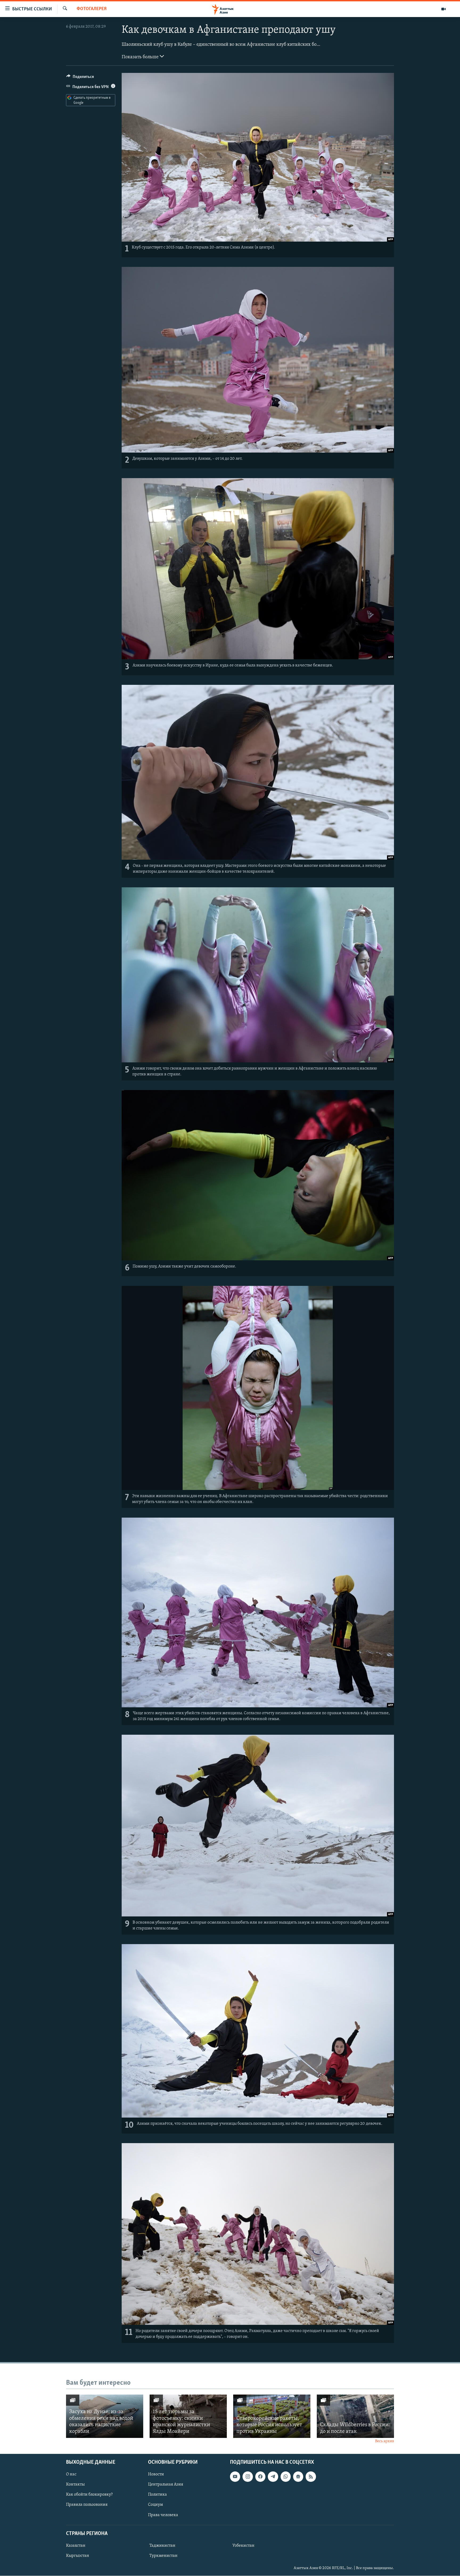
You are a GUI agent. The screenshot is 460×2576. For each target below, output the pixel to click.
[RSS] (311, 2476)
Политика (157, 2495)
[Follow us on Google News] (298, 2476)
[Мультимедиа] (443, 9)
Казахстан (76, 2546)
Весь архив (385, 2441)
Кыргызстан (78, 2556)
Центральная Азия (166, 2484)
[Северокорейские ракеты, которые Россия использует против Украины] (272, 2416)
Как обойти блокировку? (89, 2495)
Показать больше (141, 57)
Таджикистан (162, 2546)
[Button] (80, 78)
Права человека (163, 2515)
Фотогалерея (92, 9)
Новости (156, 2474)
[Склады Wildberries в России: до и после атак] (355, 2416)
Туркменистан (163, 2556)
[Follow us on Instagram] (248, 2476)
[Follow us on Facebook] (260, 2476)
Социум (155, 2505)
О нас (71, 2474)
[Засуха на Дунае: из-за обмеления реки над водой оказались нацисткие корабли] (105, 2416)
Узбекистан (243, 2546)
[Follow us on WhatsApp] (286, 2476)
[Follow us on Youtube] (235, 2476)
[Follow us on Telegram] (273, 2476)
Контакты (75, 2484)
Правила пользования (87, 2505)
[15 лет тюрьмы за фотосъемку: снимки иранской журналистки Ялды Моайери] (188, 2416)
